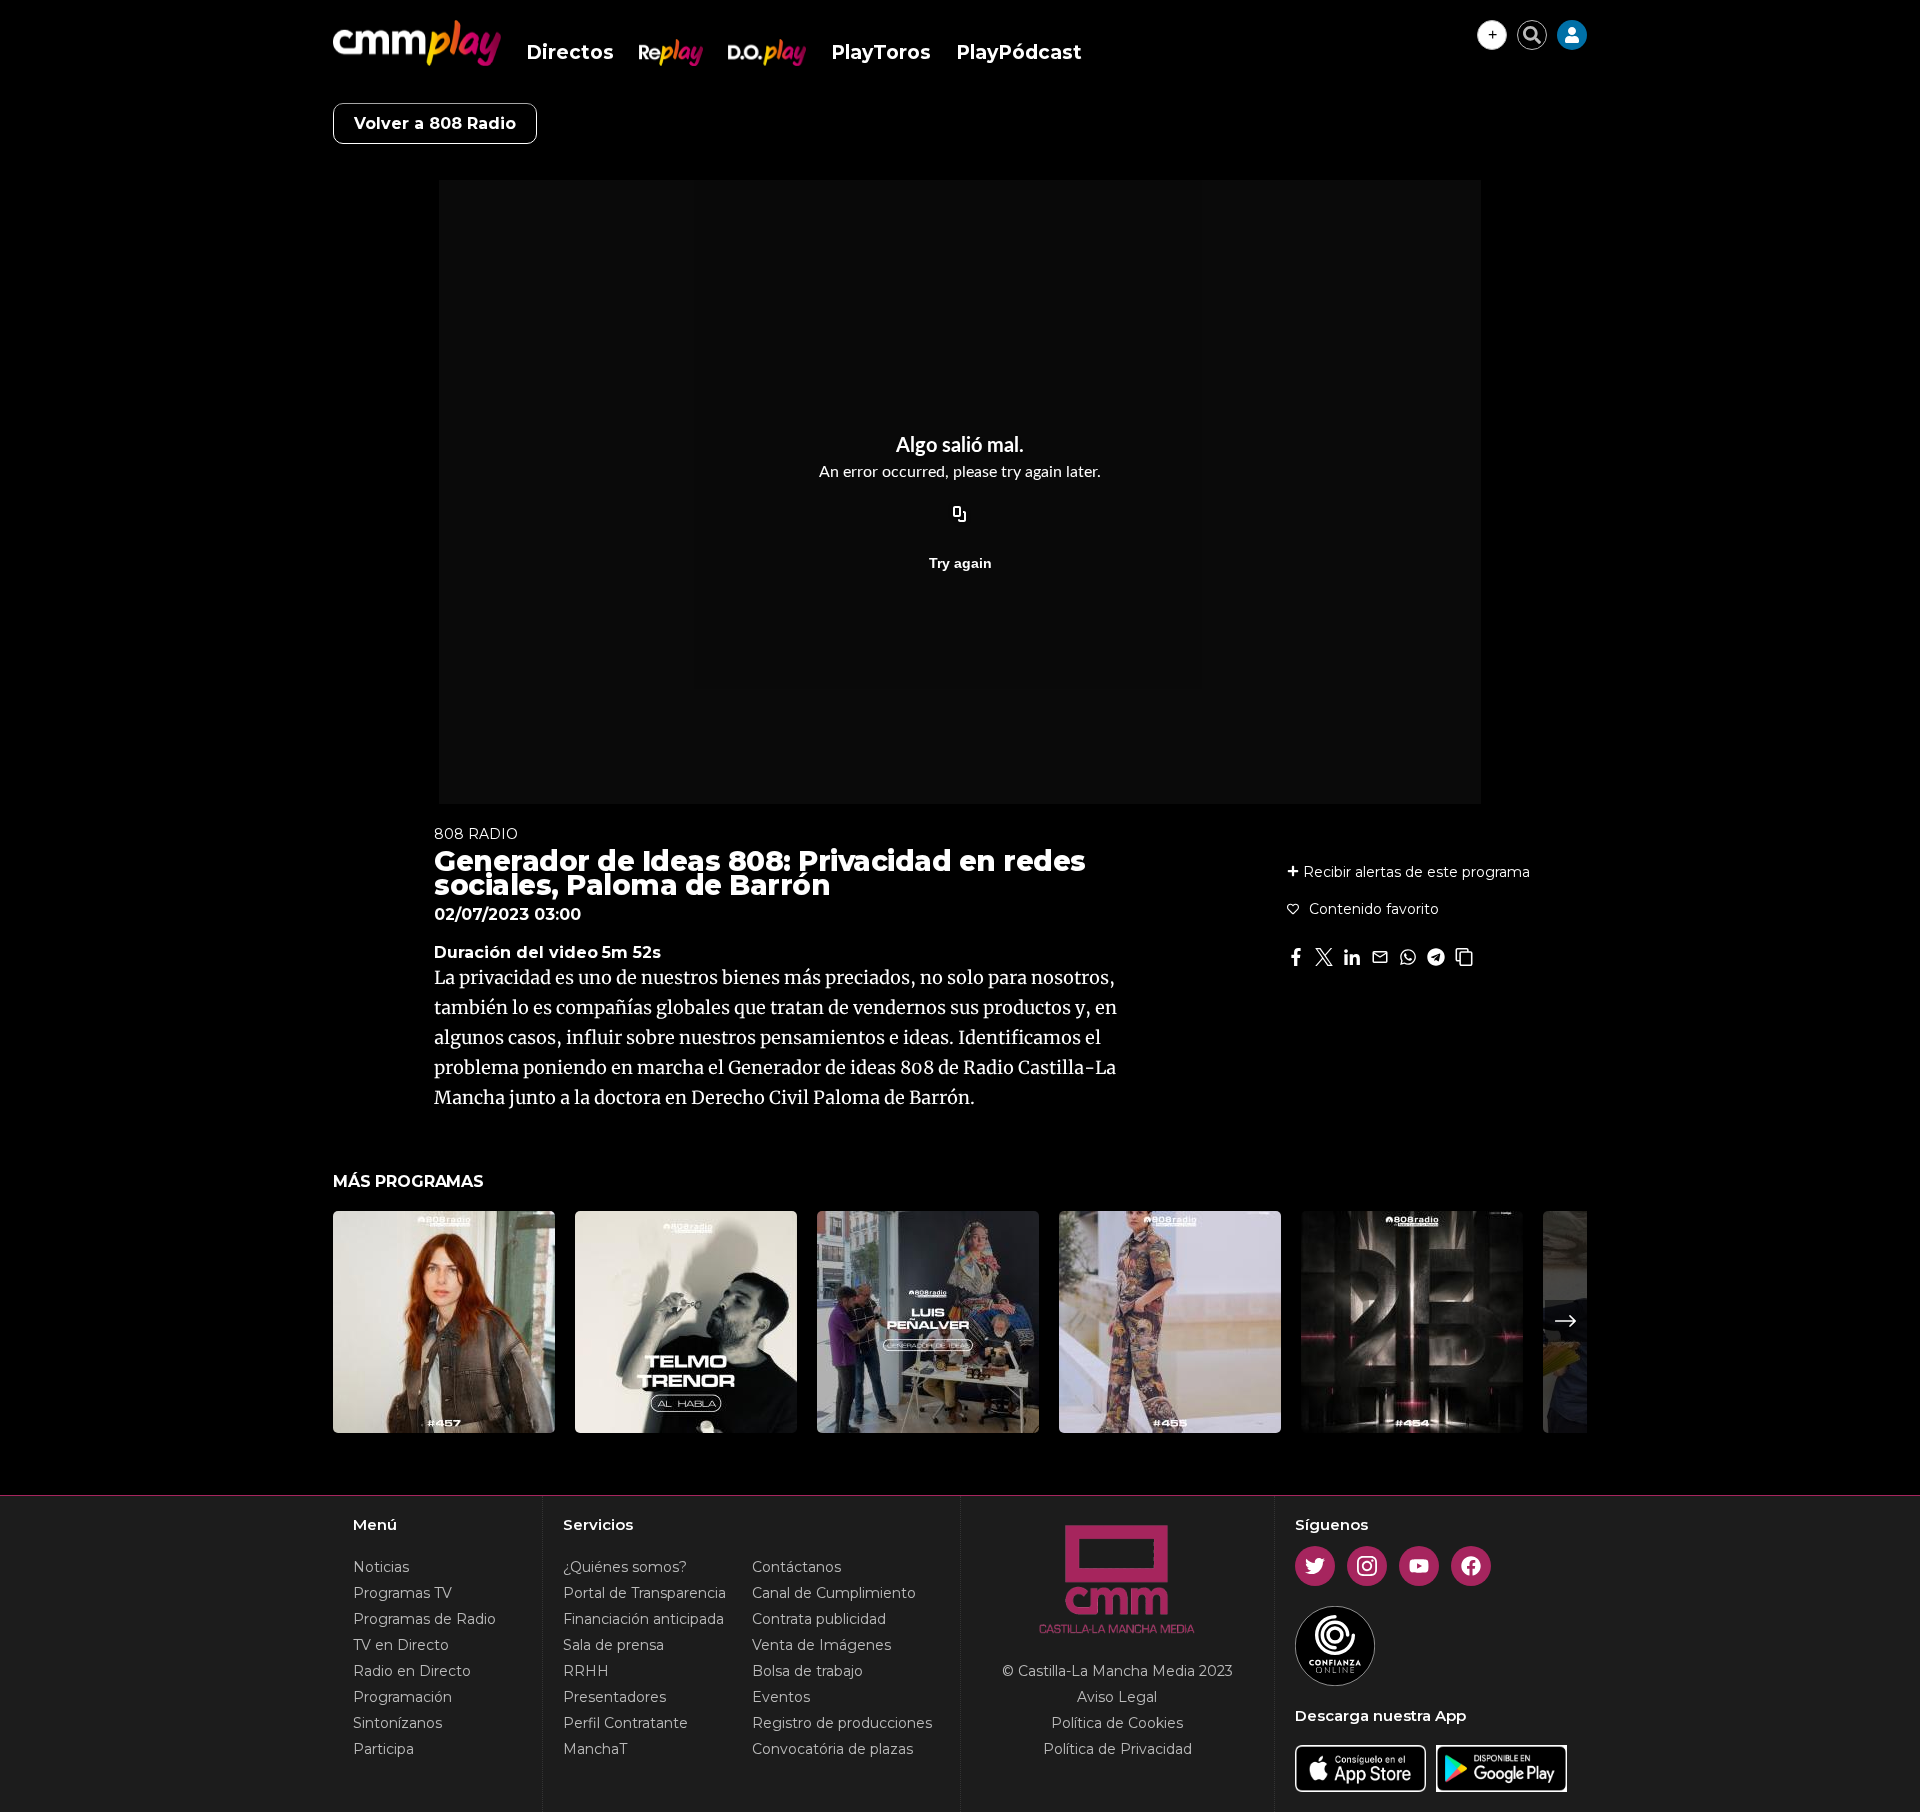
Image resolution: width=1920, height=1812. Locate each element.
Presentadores (614, 1697)
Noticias (381, 1567)
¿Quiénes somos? (625, 1567)
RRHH (586, 1671)
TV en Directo (401, 1645)
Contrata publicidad (819, 1619)
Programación (402, 1697)
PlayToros (881, 52)
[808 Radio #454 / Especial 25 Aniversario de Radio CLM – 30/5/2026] (1412, 1322)
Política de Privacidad (1117, 1749)
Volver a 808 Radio (435, 123)
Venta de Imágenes (821, 1645)
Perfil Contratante (625, 1723)
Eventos (781, 1697)
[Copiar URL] (960, 515)
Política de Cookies (1117, 1723)
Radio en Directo (412, 1671)
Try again (960, 563)
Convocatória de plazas (832, 1749)
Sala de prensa (613, 1645)
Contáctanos (796, 1567)
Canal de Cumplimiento (834, 1593)
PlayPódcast (1019, 52)
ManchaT (595, 1749)
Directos (570, 52)
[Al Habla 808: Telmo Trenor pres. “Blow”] (686, 1322)
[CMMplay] (417, 43)
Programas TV (402, 1593)
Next (1566, 1321)
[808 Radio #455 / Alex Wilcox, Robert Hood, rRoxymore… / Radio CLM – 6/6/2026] (1170, 1322)
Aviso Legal (1117, 1697)
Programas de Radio (424, 1619)
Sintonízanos (397, 1723)
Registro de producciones (842, 1723)
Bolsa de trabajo (807, 1671)
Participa (383, 1749)
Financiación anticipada (643, 1619)
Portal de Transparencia (644, 1593)
